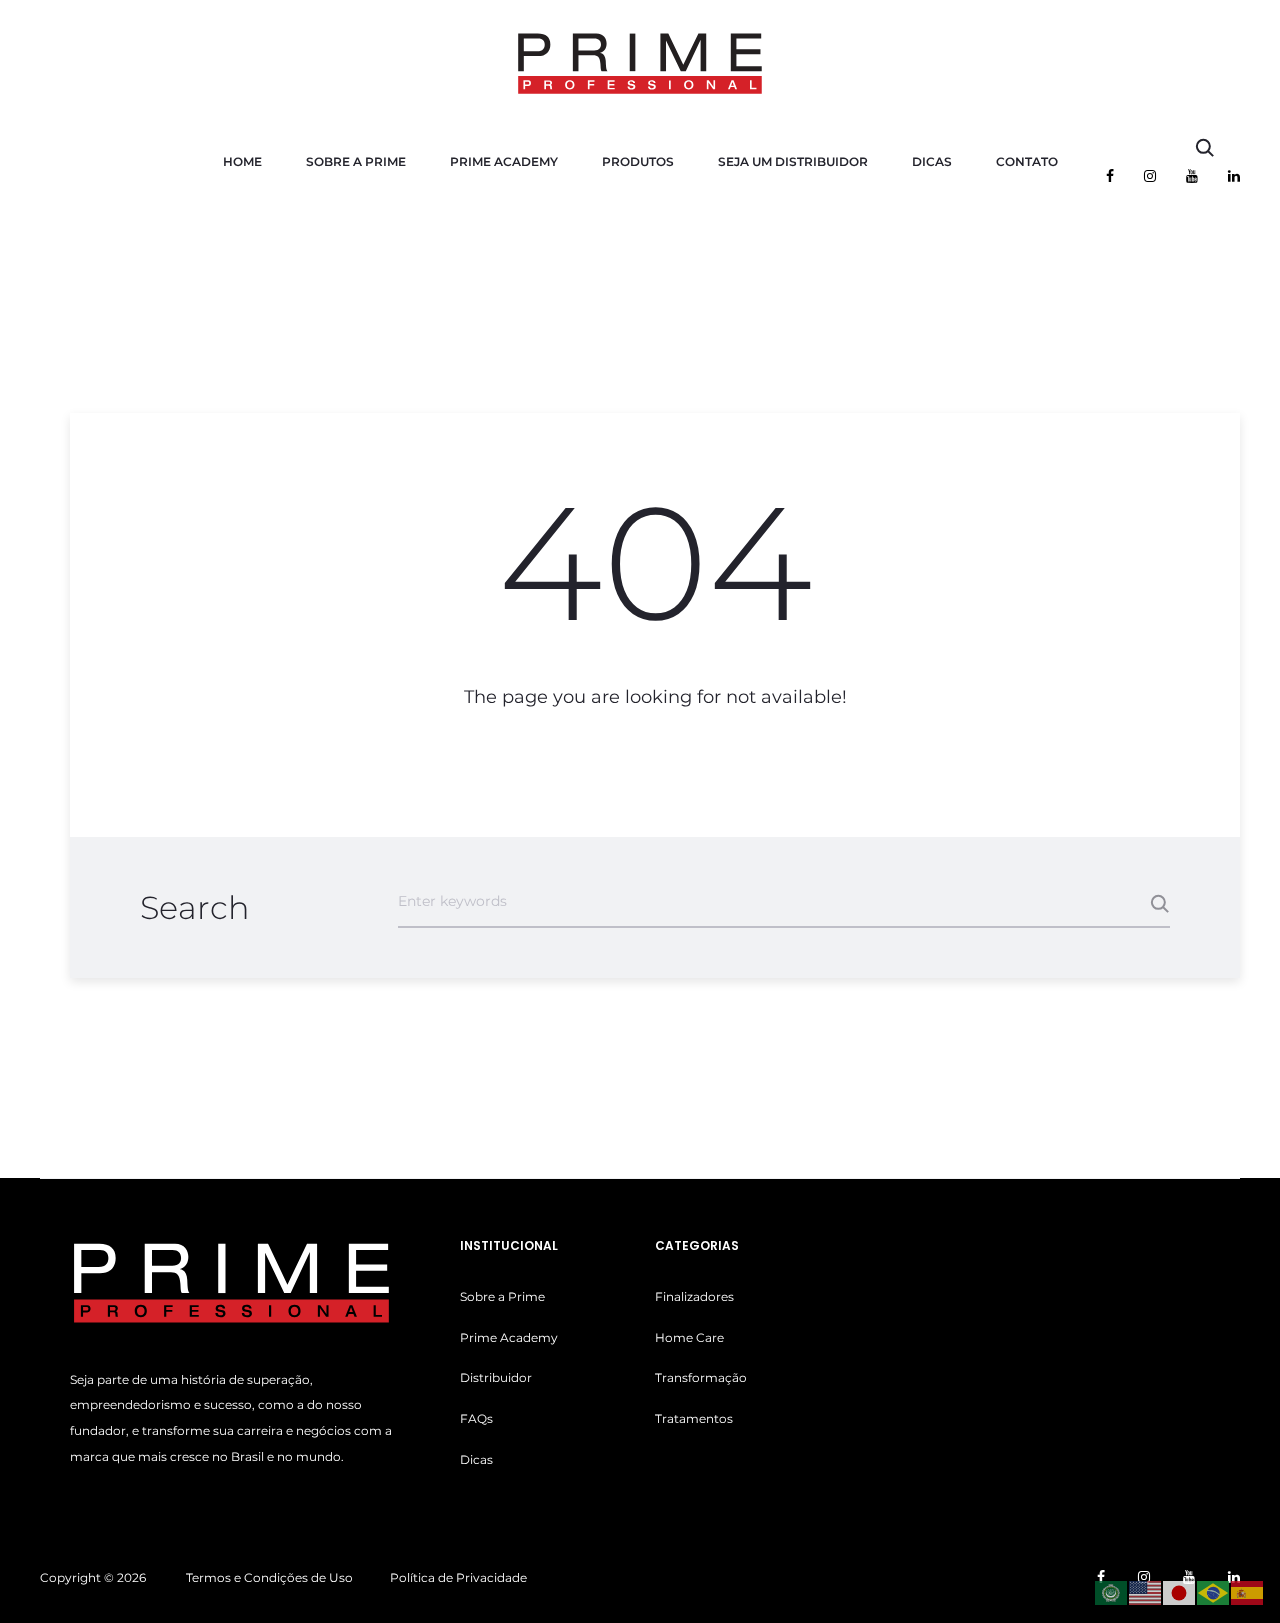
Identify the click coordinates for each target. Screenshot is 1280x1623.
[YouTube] (1192, 176)
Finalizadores (694, 1296)
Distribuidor (496, 1377)
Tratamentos (694, 1418)
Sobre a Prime (356, 161)
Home (242, 161)
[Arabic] (1112, 1592)
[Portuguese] (1214, 1592)
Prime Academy (504, 161)
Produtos (638, 161)
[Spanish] (1248, 1592)
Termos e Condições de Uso (269, 1577)
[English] (1146, 1592)
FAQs (476, 1418)
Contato (1027, 161)
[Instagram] (1150, 176)
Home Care (689, 1337)
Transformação (701, 1377)
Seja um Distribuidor (793, 161)
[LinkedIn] (1234, 176)
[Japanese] (1180, 1592)
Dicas (932, 161)
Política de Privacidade (458, 1577)
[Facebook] (1110, 176)
